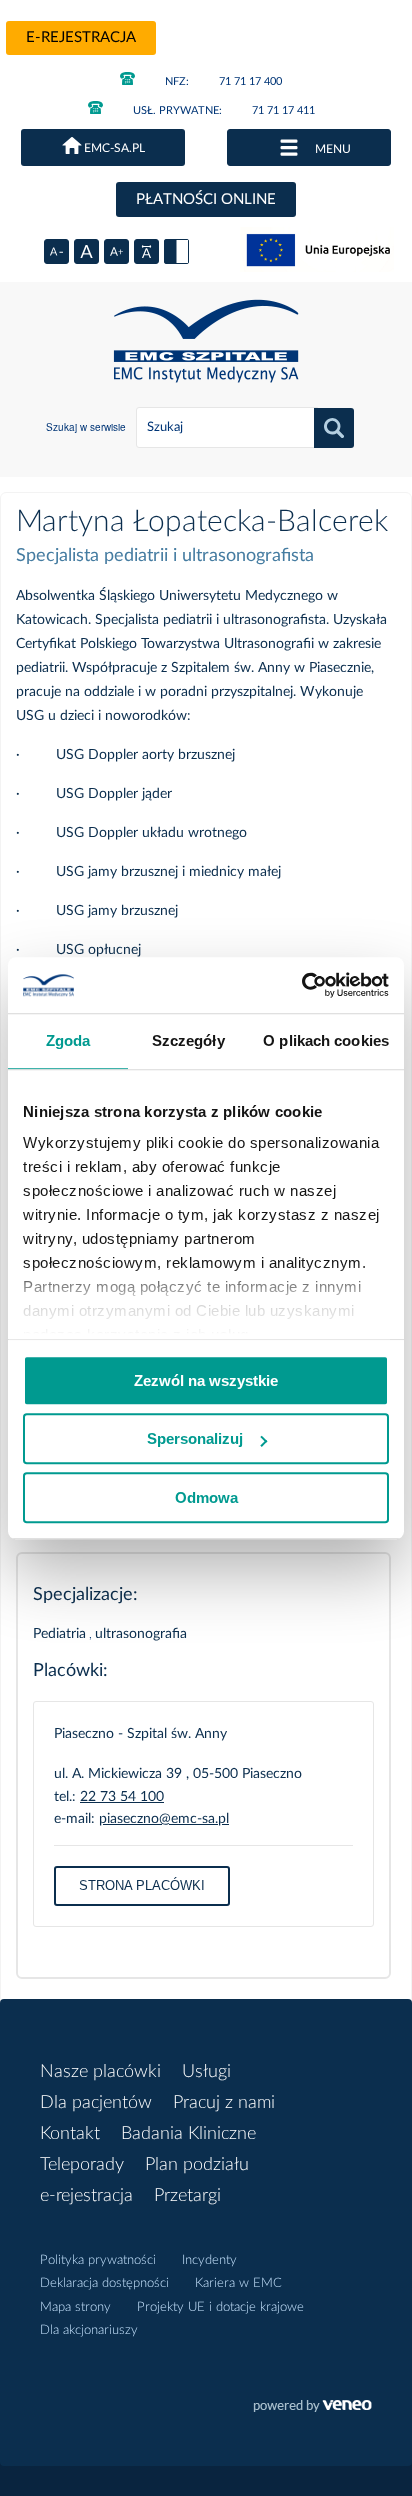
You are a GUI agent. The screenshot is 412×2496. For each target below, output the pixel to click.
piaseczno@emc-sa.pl (164, 1819)
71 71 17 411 (224, 110)
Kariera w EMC (238, 2283)
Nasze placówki (100, 2072)
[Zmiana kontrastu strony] (176, 251)
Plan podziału (197, 2165)
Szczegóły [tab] (188, 1040)
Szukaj (334, 428)
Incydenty (209, 2260)
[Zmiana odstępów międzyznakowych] (146, 251)
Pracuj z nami (224, 2103)
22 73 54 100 (122, 1797)
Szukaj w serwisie (86, 427)
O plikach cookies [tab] (326, 1040)
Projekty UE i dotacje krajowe (220, 2307)
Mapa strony (75, 2307)
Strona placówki (142, 1885)
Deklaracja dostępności (104, 2283)
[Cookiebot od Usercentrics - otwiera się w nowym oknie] (301, 985)
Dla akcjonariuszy (89, 2330)
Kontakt (70, 2134)
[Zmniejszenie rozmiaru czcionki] (56, 251)
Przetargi (187, 2196)
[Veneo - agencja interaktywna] (312, 2408)
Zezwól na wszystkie (206, 1380)
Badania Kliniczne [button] (188, 2134)
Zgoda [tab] (68, 1040)
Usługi (206, 2072)
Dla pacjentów (96, 2103)
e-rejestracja (81, 37)
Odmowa (206, 1497)
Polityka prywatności (98, 2260)
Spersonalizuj (195, 1438)
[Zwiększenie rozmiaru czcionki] (116, 251)
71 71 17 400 (223, 81)
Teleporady (82, 2165)
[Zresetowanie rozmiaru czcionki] (86, 251)
